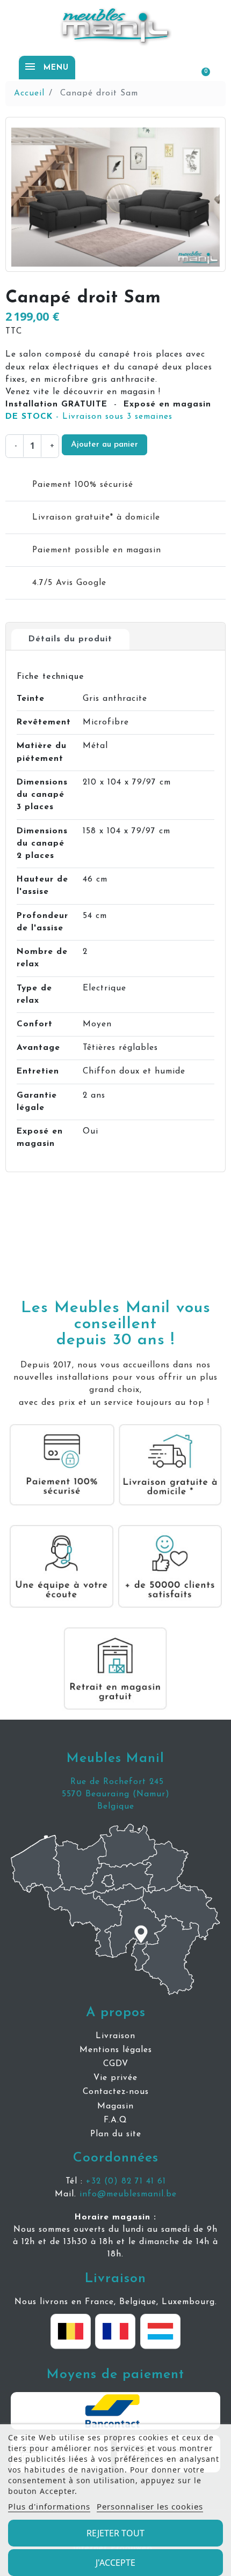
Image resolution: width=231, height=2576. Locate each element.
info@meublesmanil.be (128, 2194)
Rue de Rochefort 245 (115, 1782)
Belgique (116, 1807)
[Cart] (201, 67)
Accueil (29, 93)
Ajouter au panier (104, 445)
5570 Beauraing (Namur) (116, 1794)
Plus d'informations (49, 2506)
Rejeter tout (115, 2533)
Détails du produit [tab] (70, 639)
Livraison (115, 2279)
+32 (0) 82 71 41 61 (126, 2181)
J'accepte (115, 2563)
